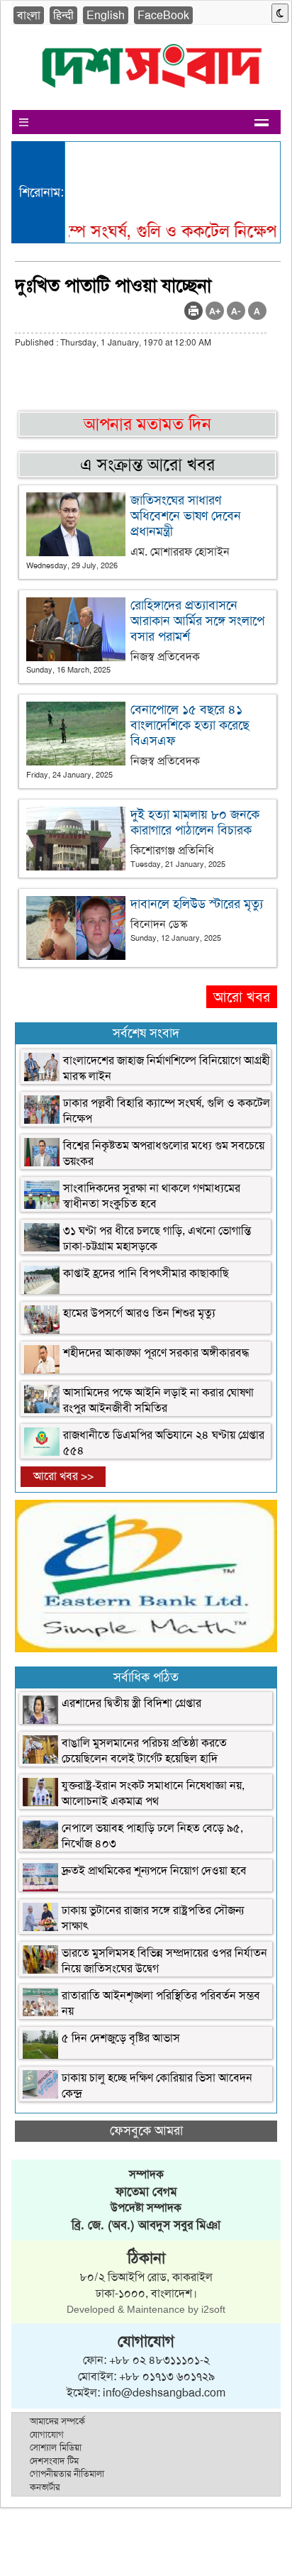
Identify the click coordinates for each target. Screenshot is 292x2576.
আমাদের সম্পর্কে (57, 2421)
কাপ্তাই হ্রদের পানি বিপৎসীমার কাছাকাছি (146, 1273)
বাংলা (29, 15)
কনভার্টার (45, 2487)
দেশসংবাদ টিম (54, 2461)
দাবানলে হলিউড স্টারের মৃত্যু (197, 904)
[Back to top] (18, 2547)
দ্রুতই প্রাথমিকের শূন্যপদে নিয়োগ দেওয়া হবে (154, 1870)
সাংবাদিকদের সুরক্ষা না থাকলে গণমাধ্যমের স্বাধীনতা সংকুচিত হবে (152, 1196)
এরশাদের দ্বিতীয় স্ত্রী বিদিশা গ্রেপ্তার (131, 1703)
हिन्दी (63, 15)
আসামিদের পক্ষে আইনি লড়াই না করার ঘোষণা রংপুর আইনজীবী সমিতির (158, 1400)
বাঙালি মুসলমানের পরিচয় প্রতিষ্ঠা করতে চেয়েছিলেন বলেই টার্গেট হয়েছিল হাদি (144, 1751)
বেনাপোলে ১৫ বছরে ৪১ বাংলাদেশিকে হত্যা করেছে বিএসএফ (190, 725)
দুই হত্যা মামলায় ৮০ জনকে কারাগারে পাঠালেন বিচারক (195, 822)
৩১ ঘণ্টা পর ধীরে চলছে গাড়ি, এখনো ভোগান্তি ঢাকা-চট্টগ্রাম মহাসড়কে (157, 1238)
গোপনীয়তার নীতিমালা (67, 2473)
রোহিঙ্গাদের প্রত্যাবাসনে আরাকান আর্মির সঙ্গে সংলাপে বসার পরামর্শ (197, 621)
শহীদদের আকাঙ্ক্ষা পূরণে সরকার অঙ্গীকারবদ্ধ (156, 1353)
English (106, 15)
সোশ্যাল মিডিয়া (56, 2447)
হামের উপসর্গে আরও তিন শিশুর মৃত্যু (139, 1313)
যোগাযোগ (47, 2434)
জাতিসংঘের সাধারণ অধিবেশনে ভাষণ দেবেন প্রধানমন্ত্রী (186, 516)
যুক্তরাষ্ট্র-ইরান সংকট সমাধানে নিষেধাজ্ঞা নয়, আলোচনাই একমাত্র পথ (153, 1793)
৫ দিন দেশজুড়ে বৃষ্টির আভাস (121, 2038)
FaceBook (163, 15)
